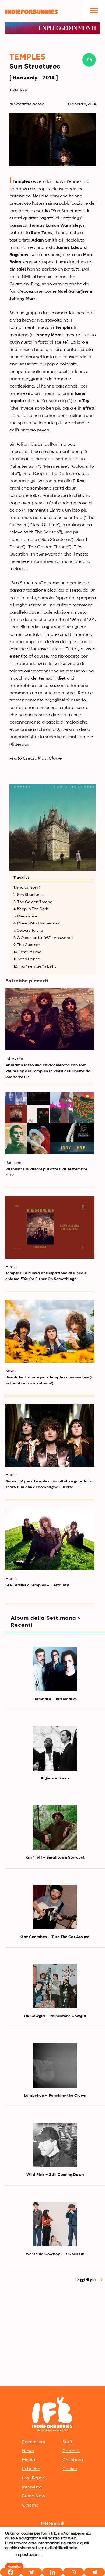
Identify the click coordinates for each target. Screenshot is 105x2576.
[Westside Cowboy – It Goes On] (55, 2224)
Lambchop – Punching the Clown (55, 2096)
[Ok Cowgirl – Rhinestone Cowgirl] (55, 1986)
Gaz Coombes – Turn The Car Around (55, 1937)
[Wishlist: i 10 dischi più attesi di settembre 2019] (50, 1123)
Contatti (71, 2451)
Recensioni (34, 2442)
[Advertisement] (52, 2329)
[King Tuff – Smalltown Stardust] (55, 1828)
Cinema (30, 2505)
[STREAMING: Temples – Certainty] (50, 1540)
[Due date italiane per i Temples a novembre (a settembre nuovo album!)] (50, 1331)
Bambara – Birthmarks (55, 1699)
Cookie (70, 2469)
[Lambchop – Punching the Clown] (55, 2066)
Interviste (32, 2487)
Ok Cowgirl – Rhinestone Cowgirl (55, 2016)
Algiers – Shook (55, 1778)
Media (29, 2460)
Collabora (73, 2460)
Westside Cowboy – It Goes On (55, 2254)
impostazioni (28, 2555)
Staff (67, 2442)
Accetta (14, 2567)
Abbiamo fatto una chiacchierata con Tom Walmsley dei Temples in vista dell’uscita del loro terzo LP (49, 1071)
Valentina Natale (29, 104)
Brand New (34, 2496)
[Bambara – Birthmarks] (55, 1669)
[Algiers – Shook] (55, 1748)
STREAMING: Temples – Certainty (37, 1585)
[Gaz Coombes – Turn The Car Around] (55, 1907)
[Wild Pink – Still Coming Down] (55, 2145)
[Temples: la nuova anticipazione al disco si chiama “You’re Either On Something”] (50, 1227)
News (28, 2451)
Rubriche (31, 2469)
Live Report (34, 2478)
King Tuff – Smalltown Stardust (55, 1858)
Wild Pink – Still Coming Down (55, 2175)
